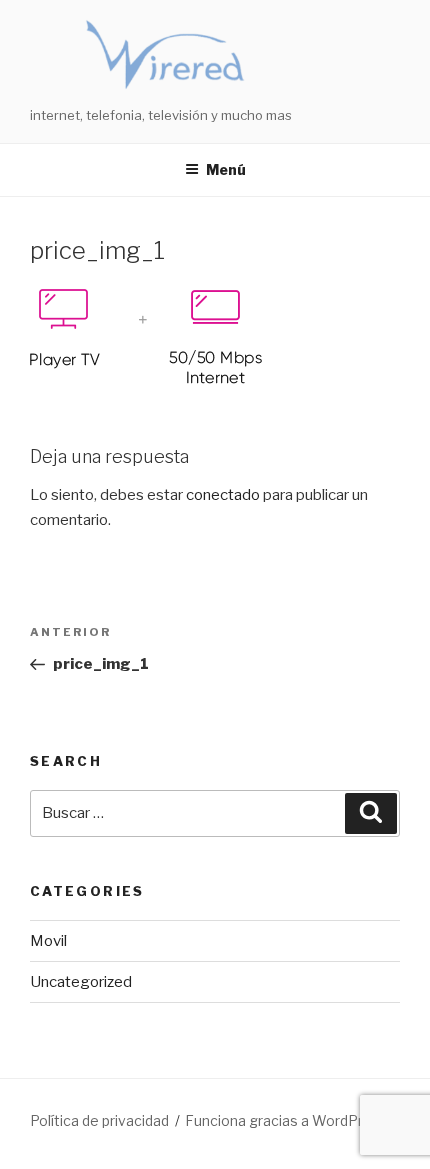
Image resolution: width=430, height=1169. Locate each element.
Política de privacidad (99, 1120)
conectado (223, 495)
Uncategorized (81, 982)
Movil (48, 941)
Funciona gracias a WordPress (286, 1120)
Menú (226, 169)
